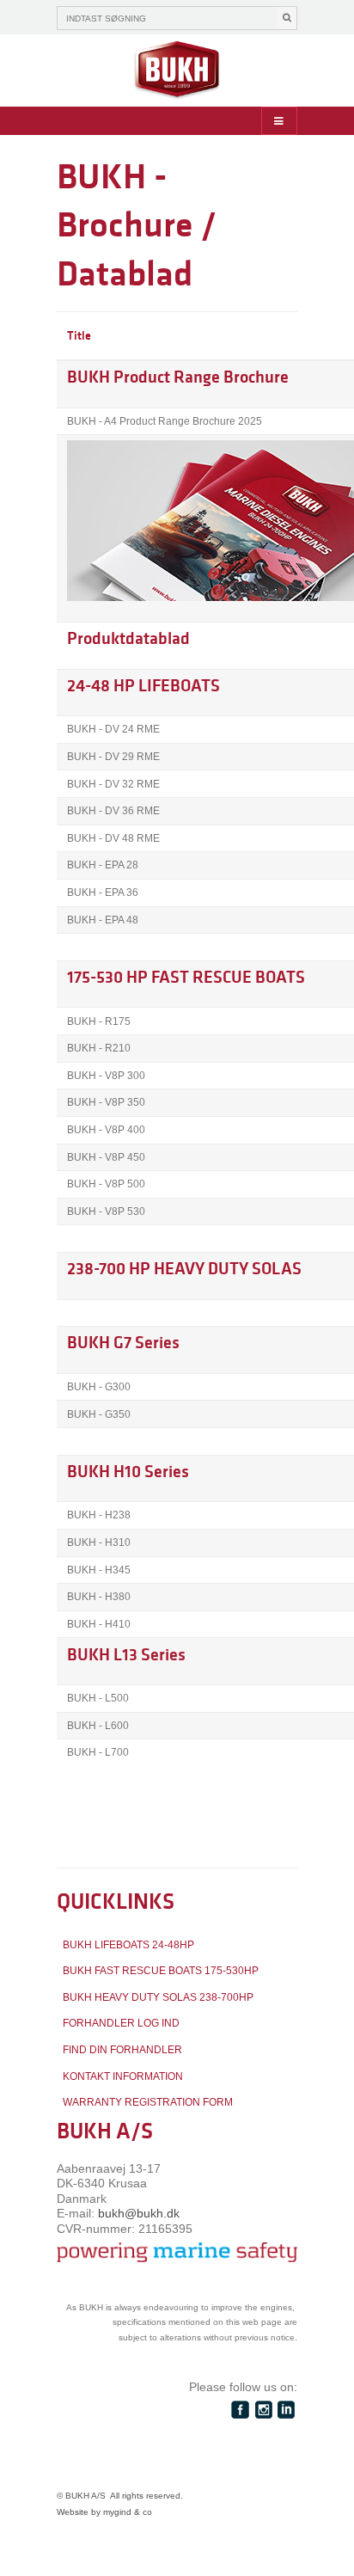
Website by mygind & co (104, 2512)
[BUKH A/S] (177, 71)
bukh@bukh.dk (139, 2213)
